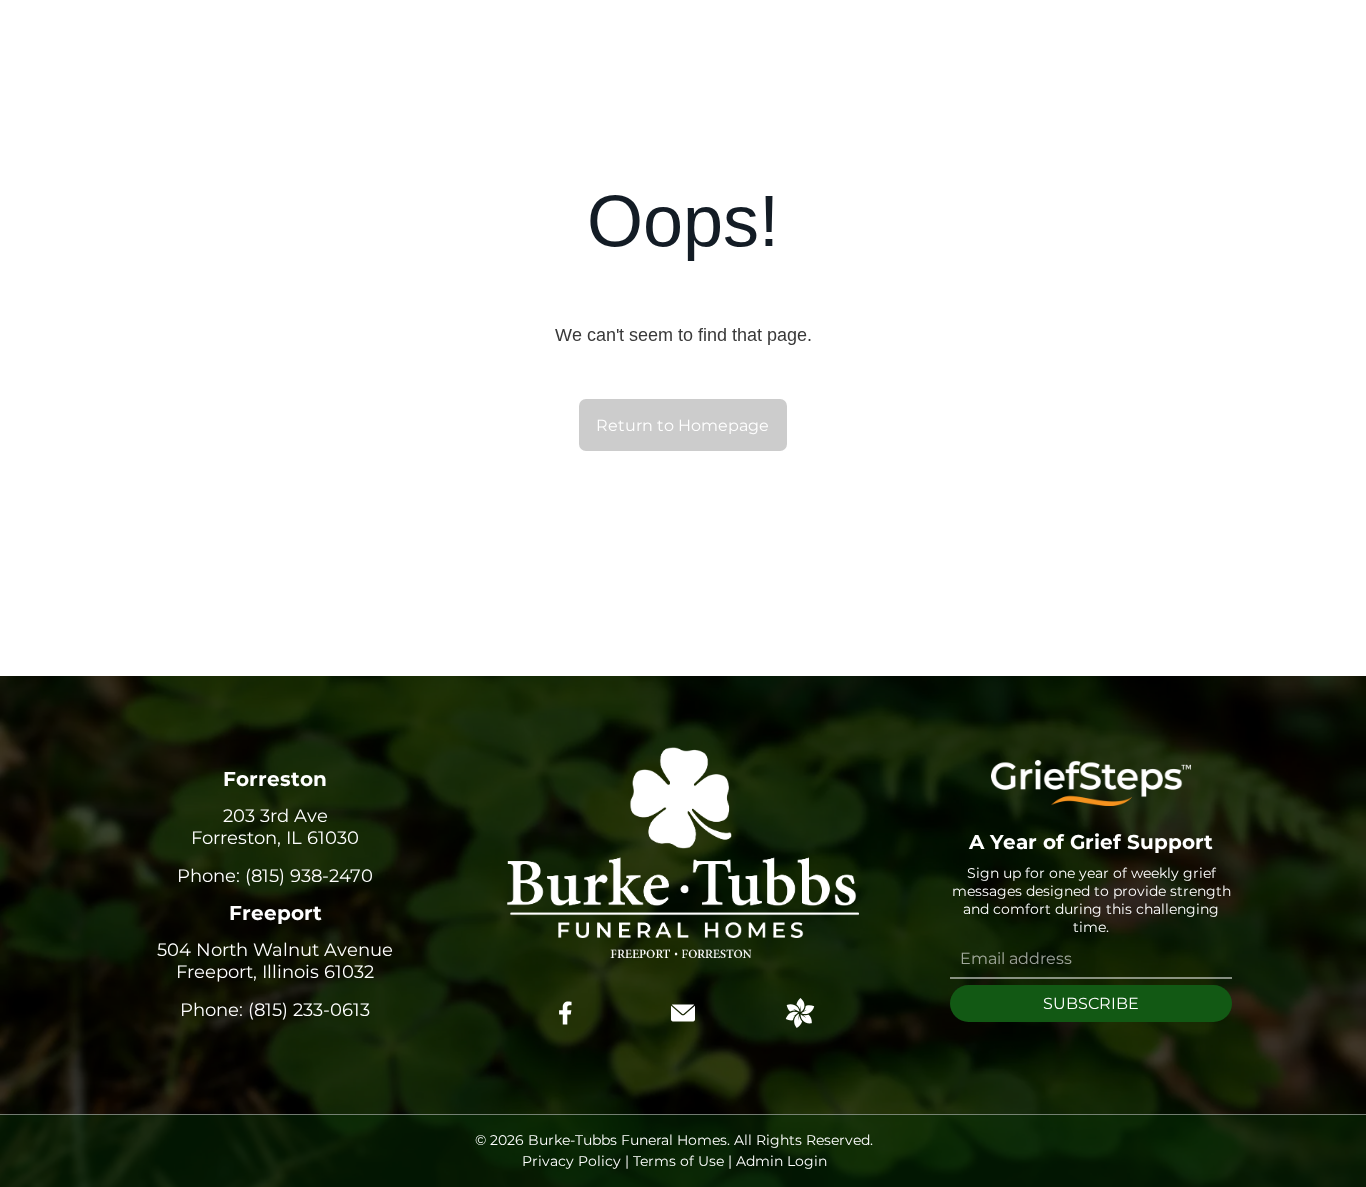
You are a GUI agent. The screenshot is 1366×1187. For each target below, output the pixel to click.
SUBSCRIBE (1091, 1003)
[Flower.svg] (800, 1022)
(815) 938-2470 (309, 876)
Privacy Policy (571, 1161)
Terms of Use (678, 1161)
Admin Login (781, 1161)
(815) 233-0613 (309, 1010)
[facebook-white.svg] (566, 1027)
